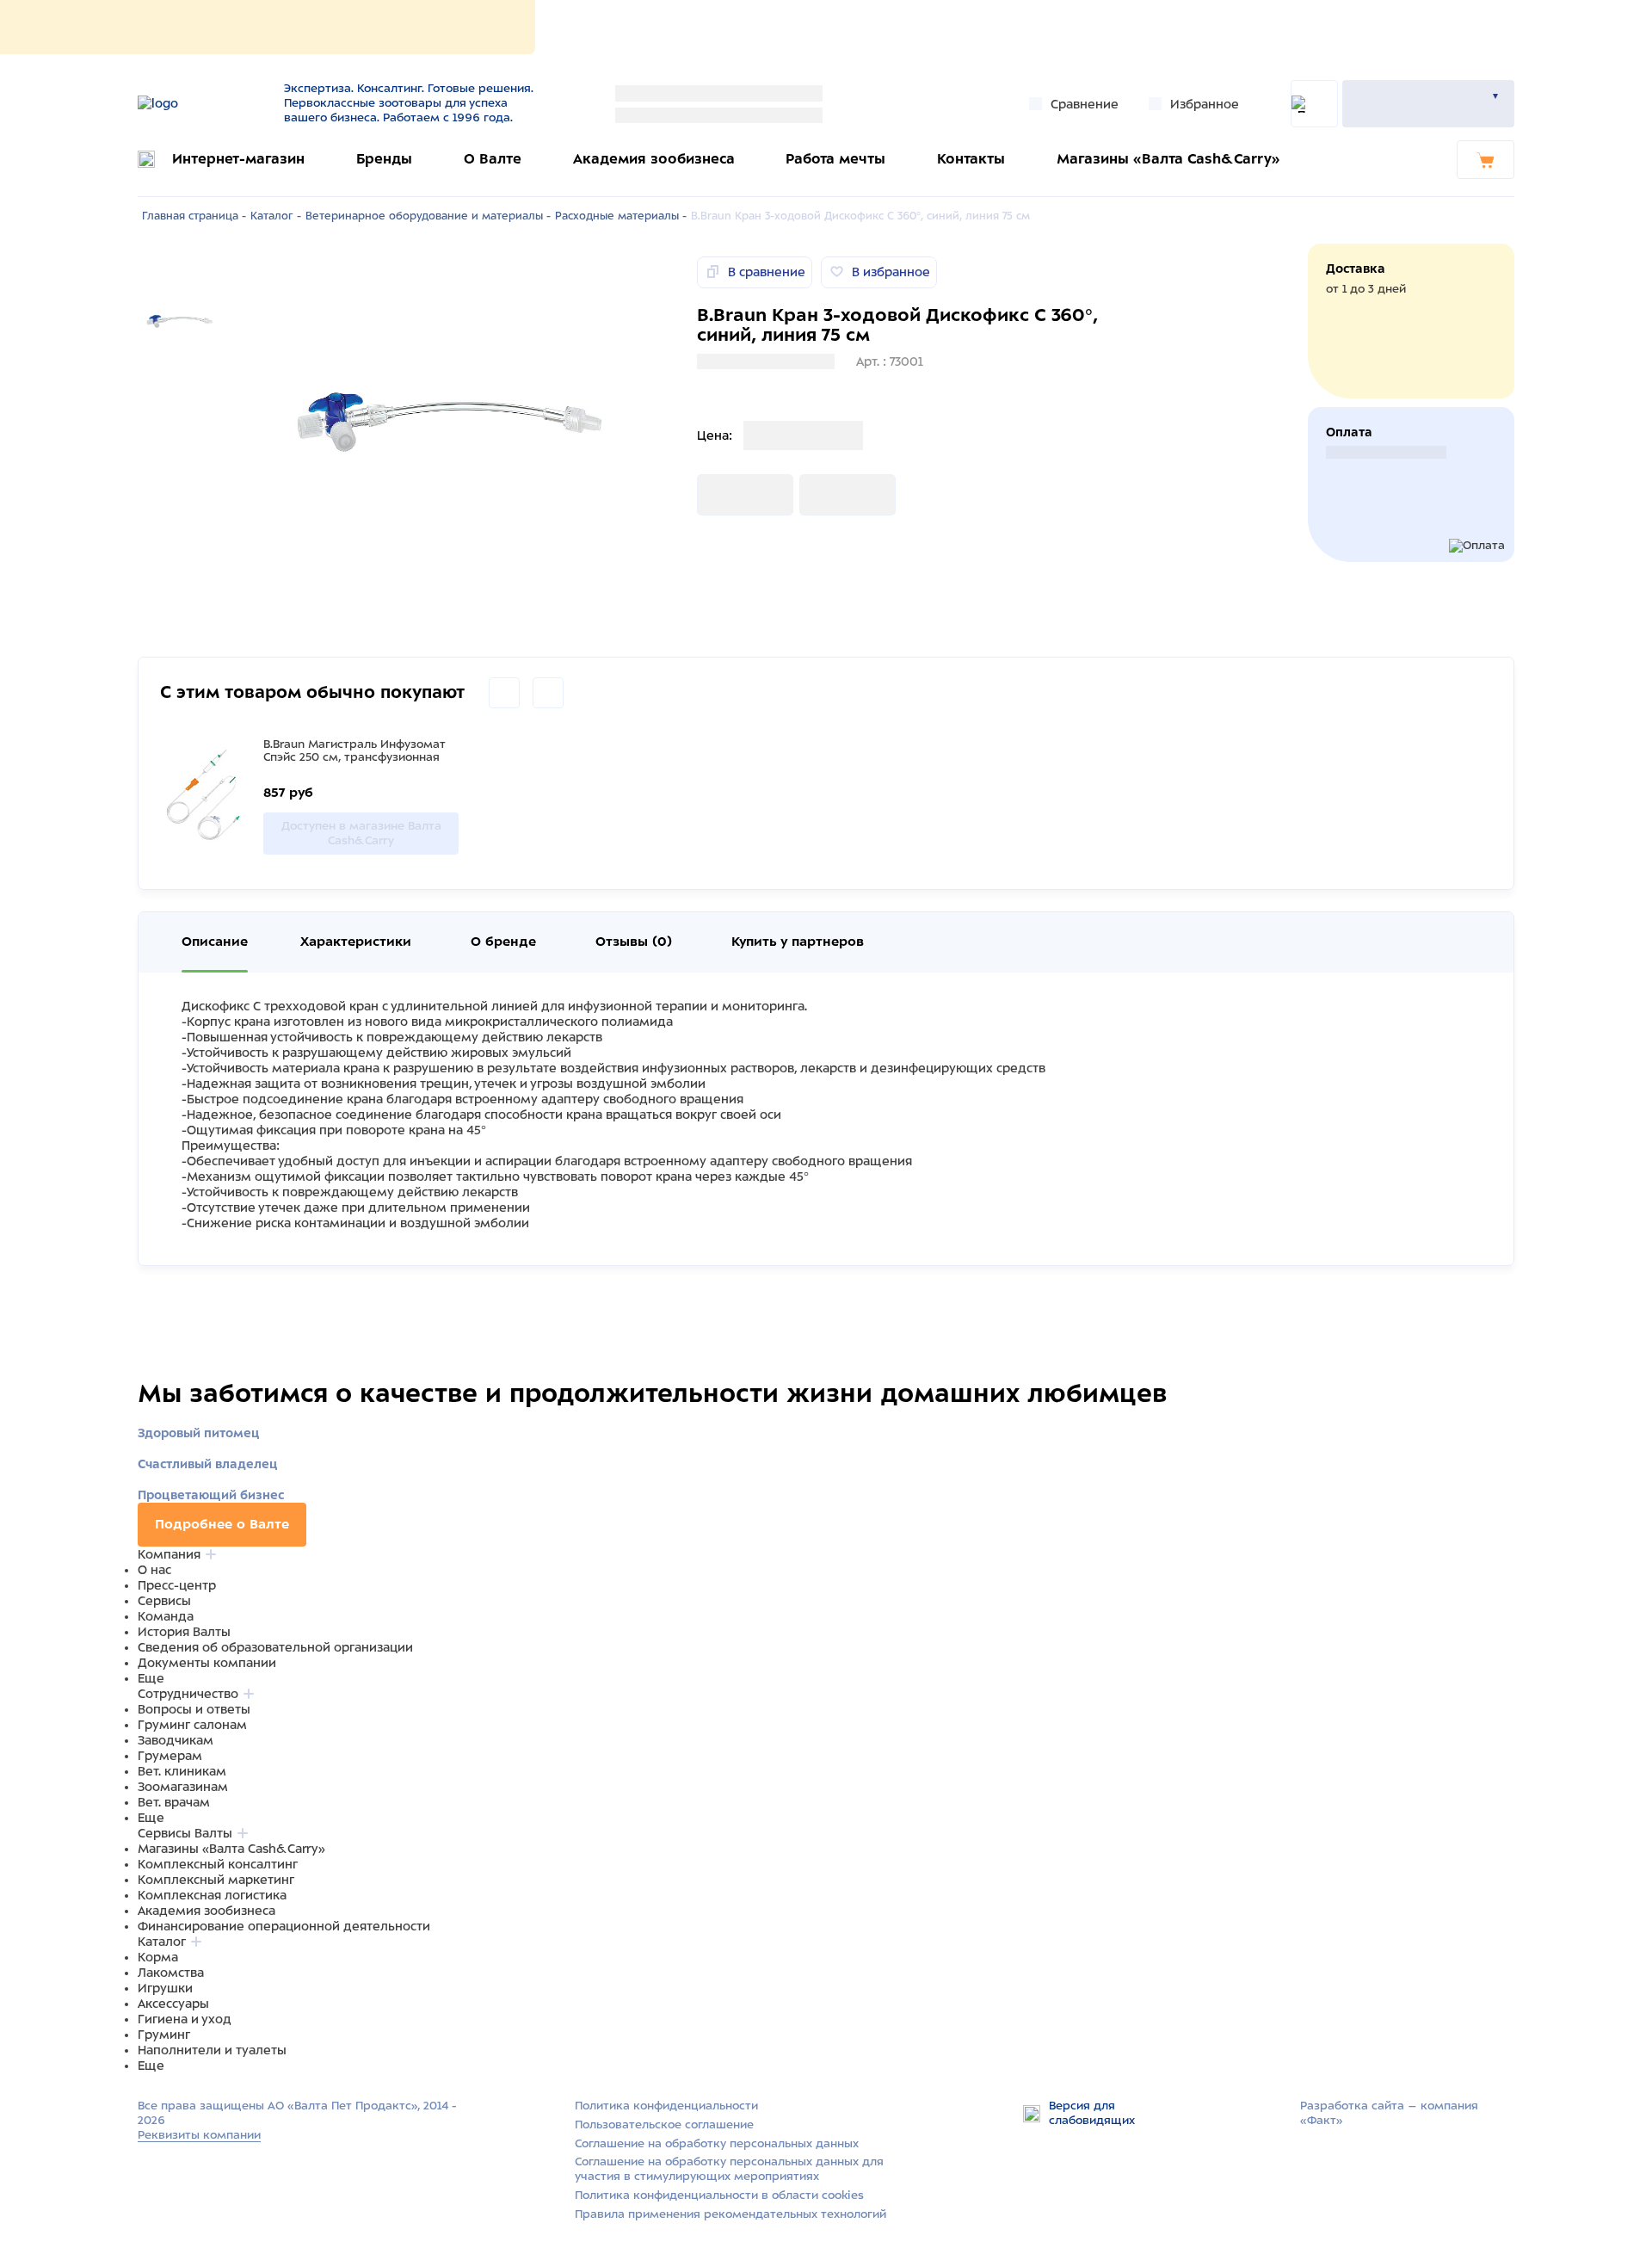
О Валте (493, 159)
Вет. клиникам (182, 1771)
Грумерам (170, 1756)
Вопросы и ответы (194, 1709)
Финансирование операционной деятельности (284, 1926)
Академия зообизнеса (654, 159)
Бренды (384, 159)
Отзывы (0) (634, 942)
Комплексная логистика (212, 1895)
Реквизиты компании (199, 2135)
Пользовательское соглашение (664, 2124)
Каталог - (276, 216)
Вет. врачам (174, 1802)
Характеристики (356, 942)
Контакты (971, 159)
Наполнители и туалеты (212, 2050)
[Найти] (1314, 104)
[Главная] (200, 103)
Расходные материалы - (621, 216)
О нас (154, 1570)
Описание (215, 942)
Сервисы (164, 1601)
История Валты (184, 1632)
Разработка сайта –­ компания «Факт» (1389, 2113)
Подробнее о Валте (222, 1524)
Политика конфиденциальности (666, 2106)
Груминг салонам (192, 1725)
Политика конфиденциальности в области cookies (719, 2195)
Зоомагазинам (183, 1787)
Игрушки (165, 1988)
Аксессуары (173, 2004)
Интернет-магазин (238, 159)
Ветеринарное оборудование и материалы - (428, 216)
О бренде (503, 942)
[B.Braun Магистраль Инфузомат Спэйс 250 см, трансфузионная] (207, 796)
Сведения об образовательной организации (275, 1647)
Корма (158, 1957)
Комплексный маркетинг (216, 1880)
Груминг (164, 2035)
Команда (166, 1616)
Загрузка (724, 495)
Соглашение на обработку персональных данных (717, 2143)
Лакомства (171, 1973)
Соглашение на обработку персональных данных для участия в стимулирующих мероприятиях (729, 2169)
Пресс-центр (177, 1585)
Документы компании (207, 1663)
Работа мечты (835, 159)
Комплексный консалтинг (218, 1864)
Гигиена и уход (185, 2019)
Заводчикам (176, 1740)
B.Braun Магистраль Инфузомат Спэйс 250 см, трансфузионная (354, 750)
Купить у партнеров (798, 942)
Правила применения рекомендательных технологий (730, 2214)
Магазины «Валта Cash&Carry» (1168, 159)
